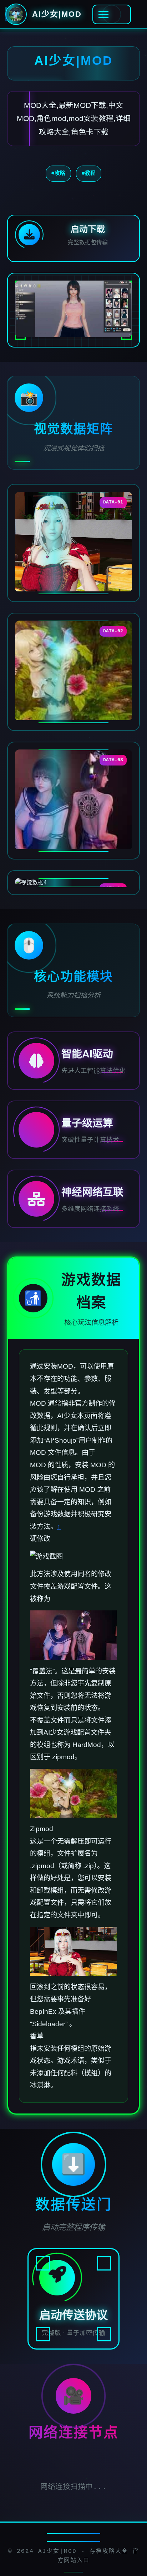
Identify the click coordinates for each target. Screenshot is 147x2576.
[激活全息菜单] (112, 14)
